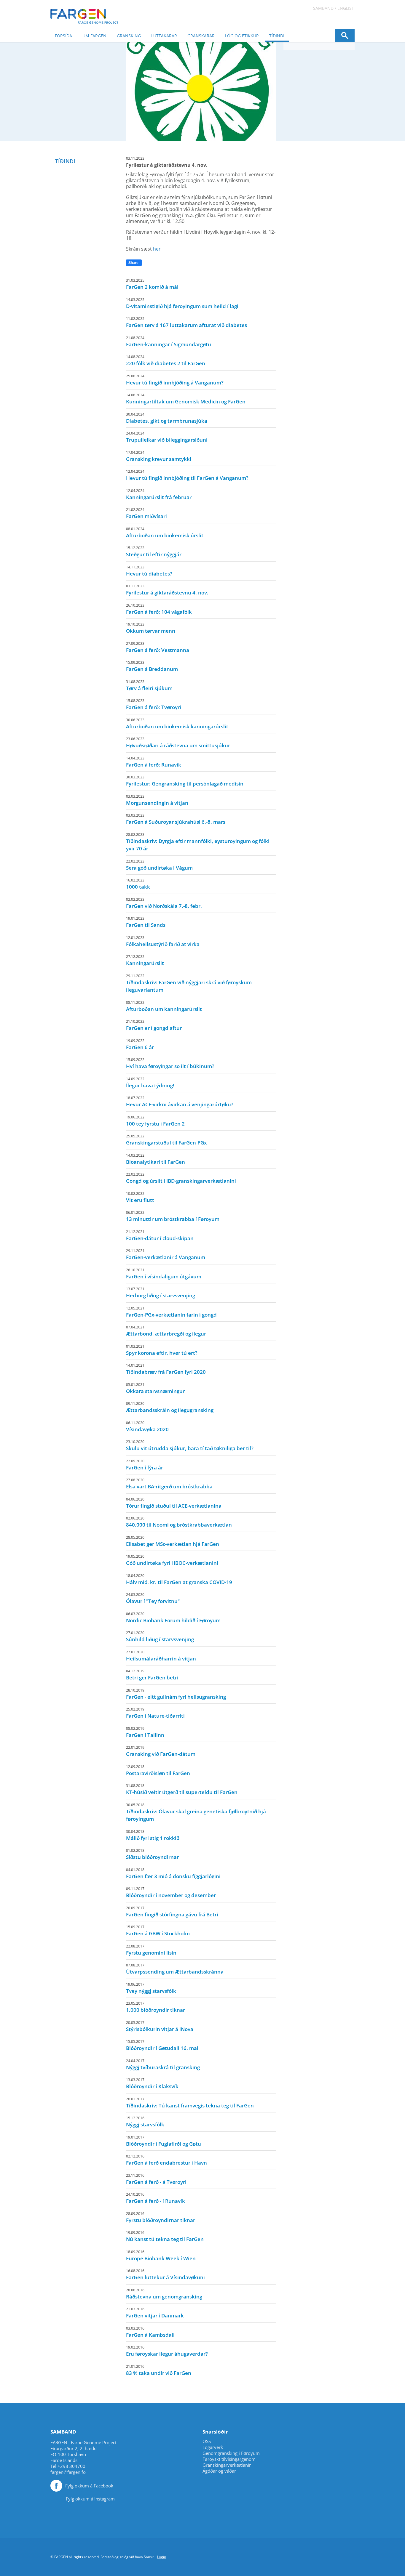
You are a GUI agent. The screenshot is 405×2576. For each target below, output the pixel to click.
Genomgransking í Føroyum (231, 2453)
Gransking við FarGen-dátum (161, 1751)
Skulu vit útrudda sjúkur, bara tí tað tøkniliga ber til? (190, 1445)
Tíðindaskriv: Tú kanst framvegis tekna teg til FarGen (190, 2103)
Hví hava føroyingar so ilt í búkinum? (170, 1063)
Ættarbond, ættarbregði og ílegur (166, 1331)
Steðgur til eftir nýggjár (154, 552)
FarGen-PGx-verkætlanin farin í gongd (171, 1312)
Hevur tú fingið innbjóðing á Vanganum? (175, 380)
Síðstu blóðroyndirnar (152, 1854)
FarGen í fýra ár (145, 1465)
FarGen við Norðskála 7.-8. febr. (164, 903)
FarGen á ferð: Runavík (154, 762)
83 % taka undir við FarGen (159, 2370)
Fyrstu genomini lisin (151, 1950)
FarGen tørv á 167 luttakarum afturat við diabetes (186, 322)
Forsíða (63, 36)
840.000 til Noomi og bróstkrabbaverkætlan (179, 1522)
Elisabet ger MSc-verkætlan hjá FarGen (173, 1541)
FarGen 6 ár (140, 1044)
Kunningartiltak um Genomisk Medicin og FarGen (186, 399)
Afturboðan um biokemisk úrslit (165, 533)
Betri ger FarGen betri (152, 1675)
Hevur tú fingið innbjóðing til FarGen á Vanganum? (187, 475)
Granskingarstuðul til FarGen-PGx (166, 1140)
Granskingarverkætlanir (227, 2465)
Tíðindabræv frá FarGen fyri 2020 (166, 1369)
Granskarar (201, 36)
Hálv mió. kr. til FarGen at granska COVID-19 (179, 1579)
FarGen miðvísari (146, 513)
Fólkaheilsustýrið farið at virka (163, 941)
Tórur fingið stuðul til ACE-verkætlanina (174, 1503)
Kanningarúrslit (145, 960)
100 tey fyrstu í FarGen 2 (155, 1121)
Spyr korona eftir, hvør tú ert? (162, 1350)
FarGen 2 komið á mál (152, 284)
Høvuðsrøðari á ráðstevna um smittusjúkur (178, 743)
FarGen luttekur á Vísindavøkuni (165, 2274)
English (346, 8)
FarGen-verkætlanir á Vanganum (166, 1254)
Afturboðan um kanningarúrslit (164, 1006)
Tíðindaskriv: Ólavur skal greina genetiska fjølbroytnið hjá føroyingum (196, 1812)
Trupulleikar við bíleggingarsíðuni (167, 437)
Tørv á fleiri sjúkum (149, 685)
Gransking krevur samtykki (159, 456)
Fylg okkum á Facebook (89, 2486)
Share (133, 263)
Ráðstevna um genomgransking (164, 2294)
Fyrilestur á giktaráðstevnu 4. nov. (167, 590)
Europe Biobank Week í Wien (161, 2256)
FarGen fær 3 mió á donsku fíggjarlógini (173, 1873)
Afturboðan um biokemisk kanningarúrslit (177, 724)
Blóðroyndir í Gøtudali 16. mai (162, 2045)
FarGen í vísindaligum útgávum (164, 1274)
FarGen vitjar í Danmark (155, 2313)
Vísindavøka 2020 (147, 1426)
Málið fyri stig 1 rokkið (153, 1835)
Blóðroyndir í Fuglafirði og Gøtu (164, 2141)
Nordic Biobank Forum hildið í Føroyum (173, 1618)
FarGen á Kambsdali (150, 2332)
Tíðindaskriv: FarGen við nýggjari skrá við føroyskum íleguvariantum (189, 983)
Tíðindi (277, 36)
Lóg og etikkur (242, 36)
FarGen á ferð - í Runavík (156, 2198)
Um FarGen (94, 36)
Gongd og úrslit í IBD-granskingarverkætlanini (181, 1178)
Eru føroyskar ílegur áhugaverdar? (167, 2351)
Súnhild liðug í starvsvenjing (160, 1636)
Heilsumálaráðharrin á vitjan (161, 1656)
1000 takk (138, 884)
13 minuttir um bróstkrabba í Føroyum (173, 1216)
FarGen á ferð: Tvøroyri (154, 704)
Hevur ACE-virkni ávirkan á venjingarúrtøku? (180, 1102)
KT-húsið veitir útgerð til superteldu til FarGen (182, 1789)
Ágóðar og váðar (219, 2471)
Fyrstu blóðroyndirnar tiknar (161, 2217)
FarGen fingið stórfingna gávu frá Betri (172, 1912)
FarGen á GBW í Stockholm (158, 1931)
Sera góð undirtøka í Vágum (159, 865)
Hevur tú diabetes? (149, 571)
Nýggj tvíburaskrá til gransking (163, 2064)
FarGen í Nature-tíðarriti (155, 1713)
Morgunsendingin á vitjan (157, 800)
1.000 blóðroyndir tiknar (156, 2007)
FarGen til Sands (146, 922)
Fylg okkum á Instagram (90, 2499)
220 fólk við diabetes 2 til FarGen (166, 360)
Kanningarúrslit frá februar (159, 494)
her (157, 249)
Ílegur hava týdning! (150, 1083)
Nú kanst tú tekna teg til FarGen (165, 2236)
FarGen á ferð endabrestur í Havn (166, 2160)
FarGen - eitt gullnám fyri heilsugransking (176, 1694)
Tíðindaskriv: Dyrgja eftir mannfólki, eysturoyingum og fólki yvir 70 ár (198, 842)
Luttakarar (164, 36)
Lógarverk (213, 2447)
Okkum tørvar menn (151, 628)
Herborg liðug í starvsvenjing (161, 1293)
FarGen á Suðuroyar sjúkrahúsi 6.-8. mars (176, 819)
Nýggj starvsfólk (145, 2122)
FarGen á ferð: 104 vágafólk (159, 609)
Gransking (129, 36)
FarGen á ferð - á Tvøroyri (156, 2179)
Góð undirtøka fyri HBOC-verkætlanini (172, 1560)
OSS (207, 2441)
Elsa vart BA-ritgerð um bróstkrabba (169, 1484)
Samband (323, 8)
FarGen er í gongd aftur (154, 1025)
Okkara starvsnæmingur (155, 1388)
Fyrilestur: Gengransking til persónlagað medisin (185, 781)
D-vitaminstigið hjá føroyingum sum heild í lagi (182, 303)
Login (162, 2557)
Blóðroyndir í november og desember (171, 1892)
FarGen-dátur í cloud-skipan (160, 1235)
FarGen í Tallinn (145, 1732)
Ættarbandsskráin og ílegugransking (170, 1407)
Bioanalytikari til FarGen (156, 1159)
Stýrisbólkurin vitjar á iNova (160, 2026)
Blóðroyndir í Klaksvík (152, 2083)
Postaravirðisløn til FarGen (158, 1770)
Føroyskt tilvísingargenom (229, 2459)
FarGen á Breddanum (152, 666)
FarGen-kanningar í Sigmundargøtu (169, 342)
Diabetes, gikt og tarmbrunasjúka (167, 418)
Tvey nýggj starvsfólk (151, 1988)
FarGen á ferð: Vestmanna (158, 647)
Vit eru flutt (140, 1197)
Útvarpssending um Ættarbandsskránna (175, 1969)
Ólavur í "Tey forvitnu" (153, 1598)
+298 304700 (71, 2466)
